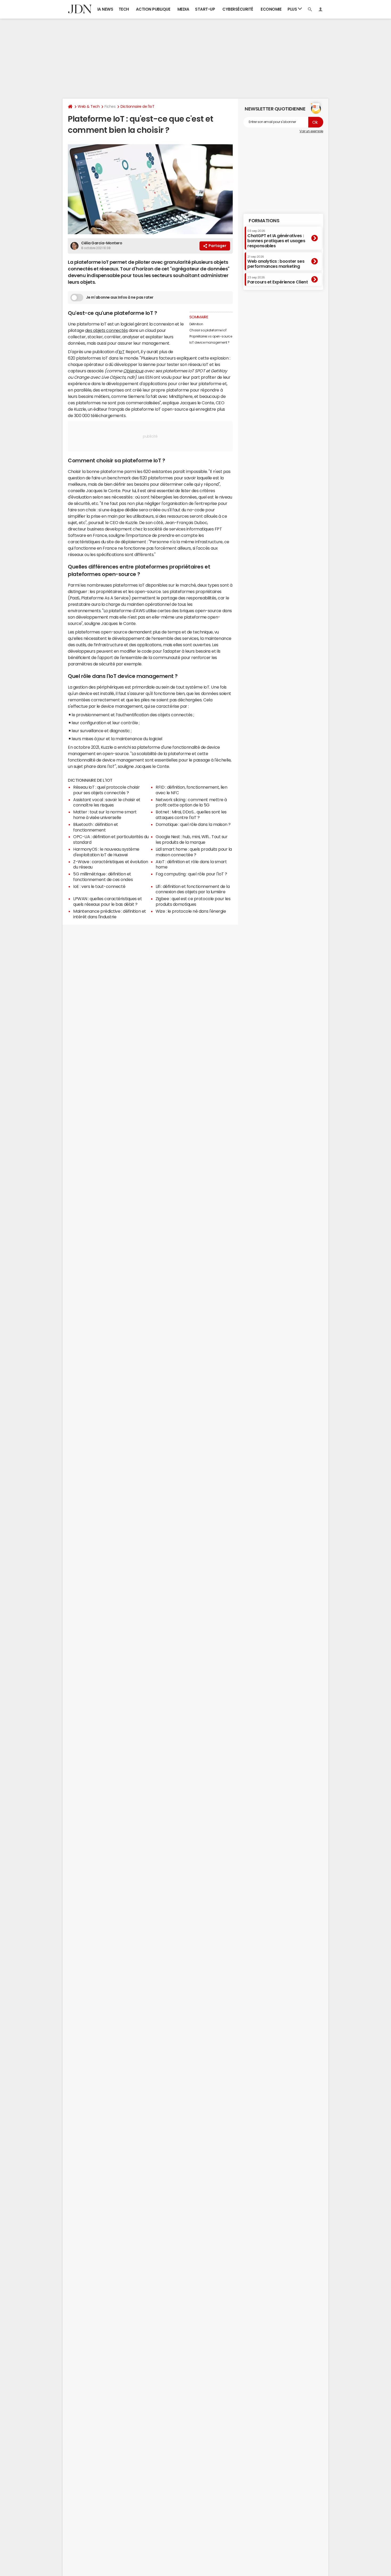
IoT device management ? (209, 343)
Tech (124, 9)
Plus (293, 9)
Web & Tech (89, 106)
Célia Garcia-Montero (102, 243)
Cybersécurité (238, 9)
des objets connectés (106, 330)
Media (183, 9)
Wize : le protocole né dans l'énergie (191, 911)
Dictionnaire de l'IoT (137, 106)
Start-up (205, 9)
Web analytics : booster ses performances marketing (276, 262)
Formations (264, 221)
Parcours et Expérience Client (278, 280)
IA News (105, 9)
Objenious (133, 371)
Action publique (153, 9)
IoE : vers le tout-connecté (99, 886)
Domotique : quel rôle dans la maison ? (193, 824)
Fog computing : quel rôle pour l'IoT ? (191, 874)
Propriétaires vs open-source (211, 336)
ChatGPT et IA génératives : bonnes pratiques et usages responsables (276, 239)
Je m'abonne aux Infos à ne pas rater (120, 297)
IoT (122, 352)
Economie (271, 9)
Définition (196, 324)
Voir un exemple (311, 131)
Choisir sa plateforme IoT (208, 330)
